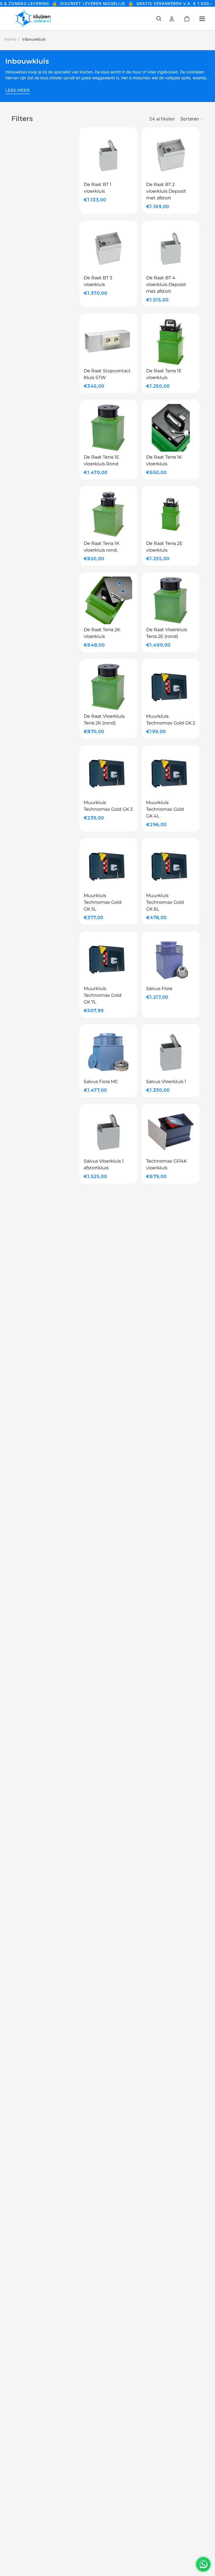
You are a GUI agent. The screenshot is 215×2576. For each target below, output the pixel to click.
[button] (192, 119)
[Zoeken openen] (159, 19)
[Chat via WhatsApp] (203, 2564)
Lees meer (17, 90)
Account (172, 19)
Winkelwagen (191, 19)
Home (10, 39)
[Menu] (202, 19)
